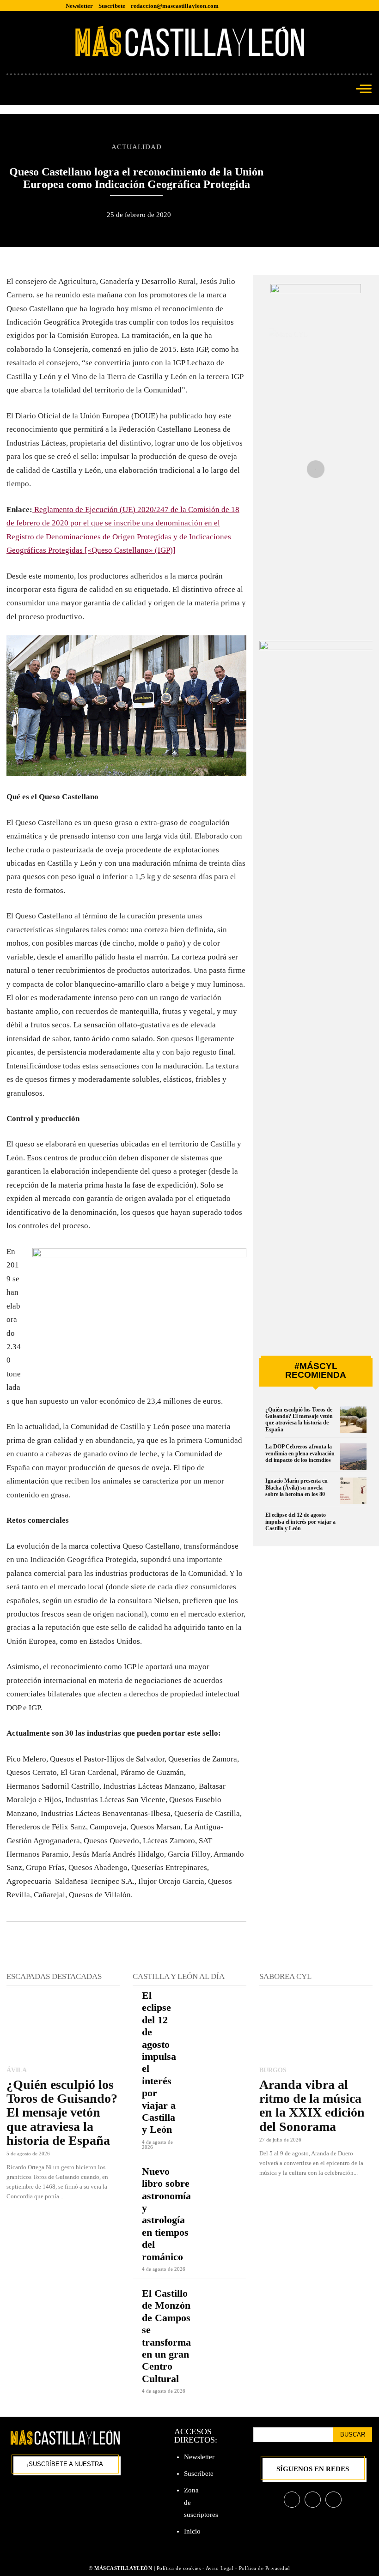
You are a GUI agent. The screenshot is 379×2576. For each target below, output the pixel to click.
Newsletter (199, 2457)
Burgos (273, 2070)
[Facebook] (292, 2500)
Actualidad (137, 147)
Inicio (192, 2531)
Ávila (17, 2070)
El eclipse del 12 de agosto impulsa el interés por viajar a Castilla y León (300, 1522)
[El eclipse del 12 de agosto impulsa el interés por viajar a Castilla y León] (353, 1525)
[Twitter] (333, 2500)
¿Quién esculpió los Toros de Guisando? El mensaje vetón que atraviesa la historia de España (299, 1420)
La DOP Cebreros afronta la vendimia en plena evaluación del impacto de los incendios (300, 1453)
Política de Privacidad (265, 2568)
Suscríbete (199, 2473)
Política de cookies (179, 2568)
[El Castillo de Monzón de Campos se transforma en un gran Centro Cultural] (229, 2299)
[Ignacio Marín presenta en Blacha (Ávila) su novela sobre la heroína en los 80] (353, 1491)
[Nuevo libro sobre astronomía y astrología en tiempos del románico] (229, 2177)
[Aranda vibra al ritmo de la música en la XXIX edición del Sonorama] (316, 2028)
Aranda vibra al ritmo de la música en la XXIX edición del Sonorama (312, 2105)
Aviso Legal (220, 2568)
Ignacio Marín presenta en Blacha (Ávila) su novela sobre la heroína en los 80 (296, 1487)
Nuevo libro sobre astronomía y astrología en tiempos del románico (166, 2214)
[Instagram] (313, 2500)
